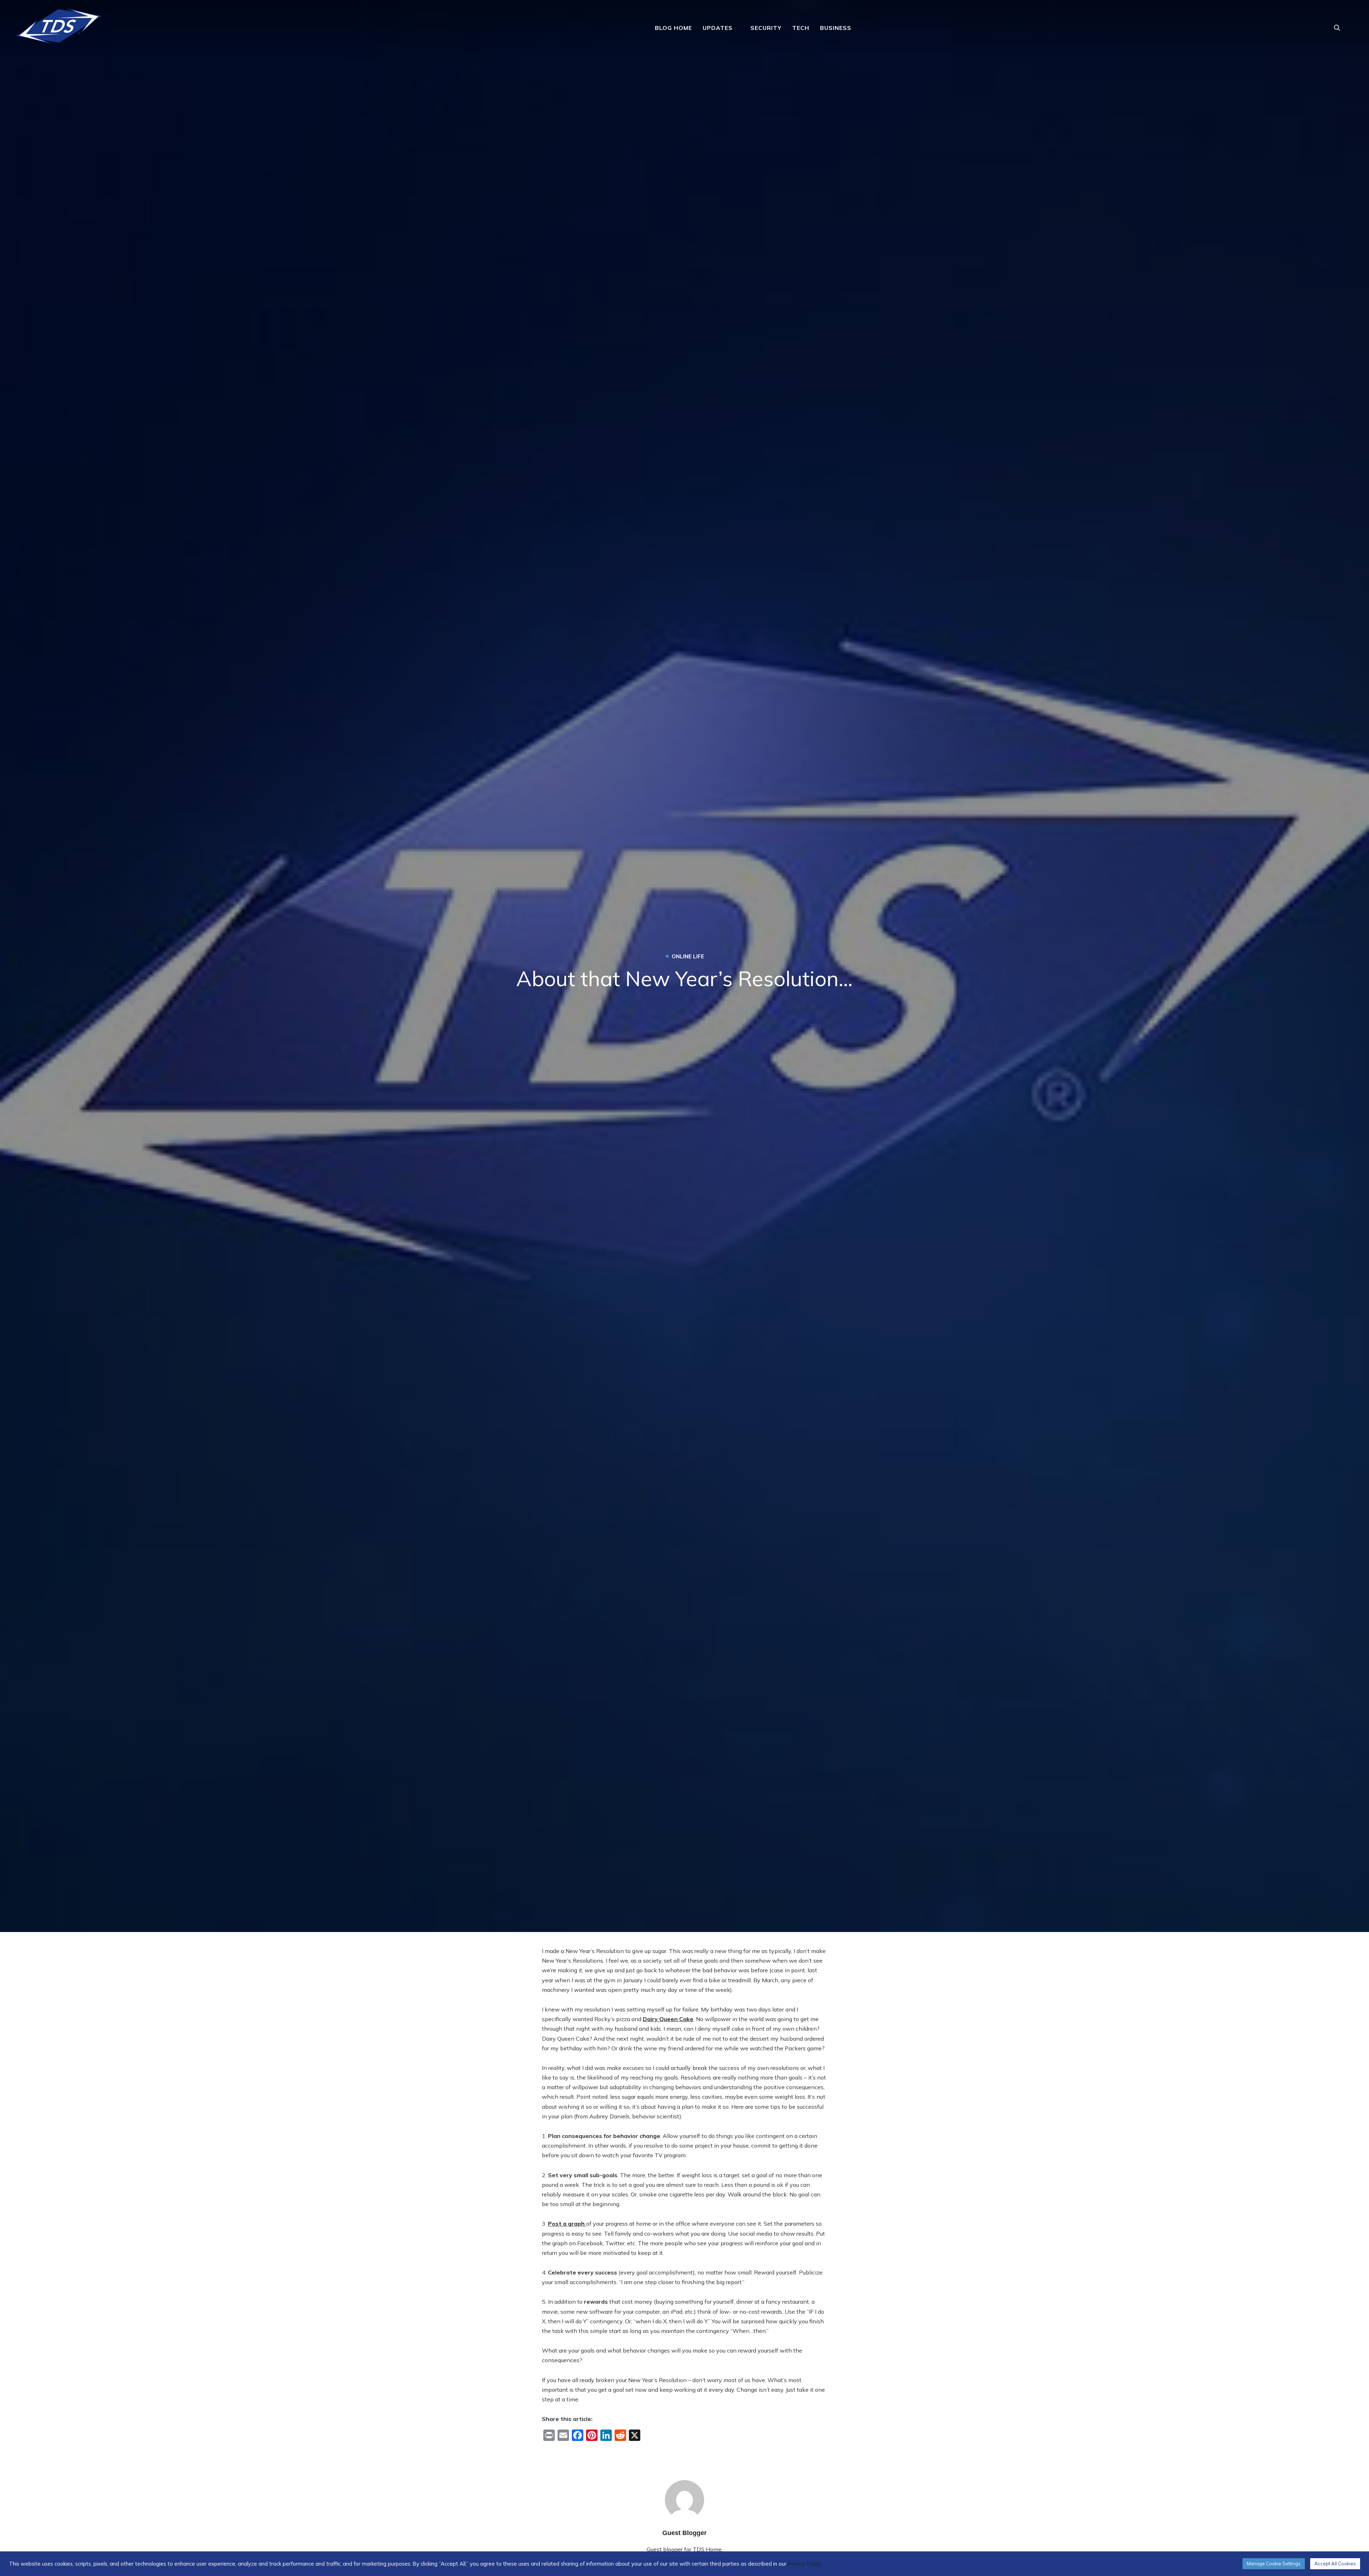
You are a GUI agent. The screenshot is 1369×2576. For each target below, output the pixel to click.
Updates (718, 28)
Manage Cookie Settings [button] (1274, 2564)
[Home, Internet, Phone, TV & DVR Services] (59, 24)
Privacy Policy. (805, 2564)
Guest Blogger (684, 2533)
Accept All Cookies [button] (1335, 2564)
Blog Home (673, 28)
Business (836, 28)
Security (766, 28)
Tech (801, 28)
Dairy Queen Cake (668, 2019)
